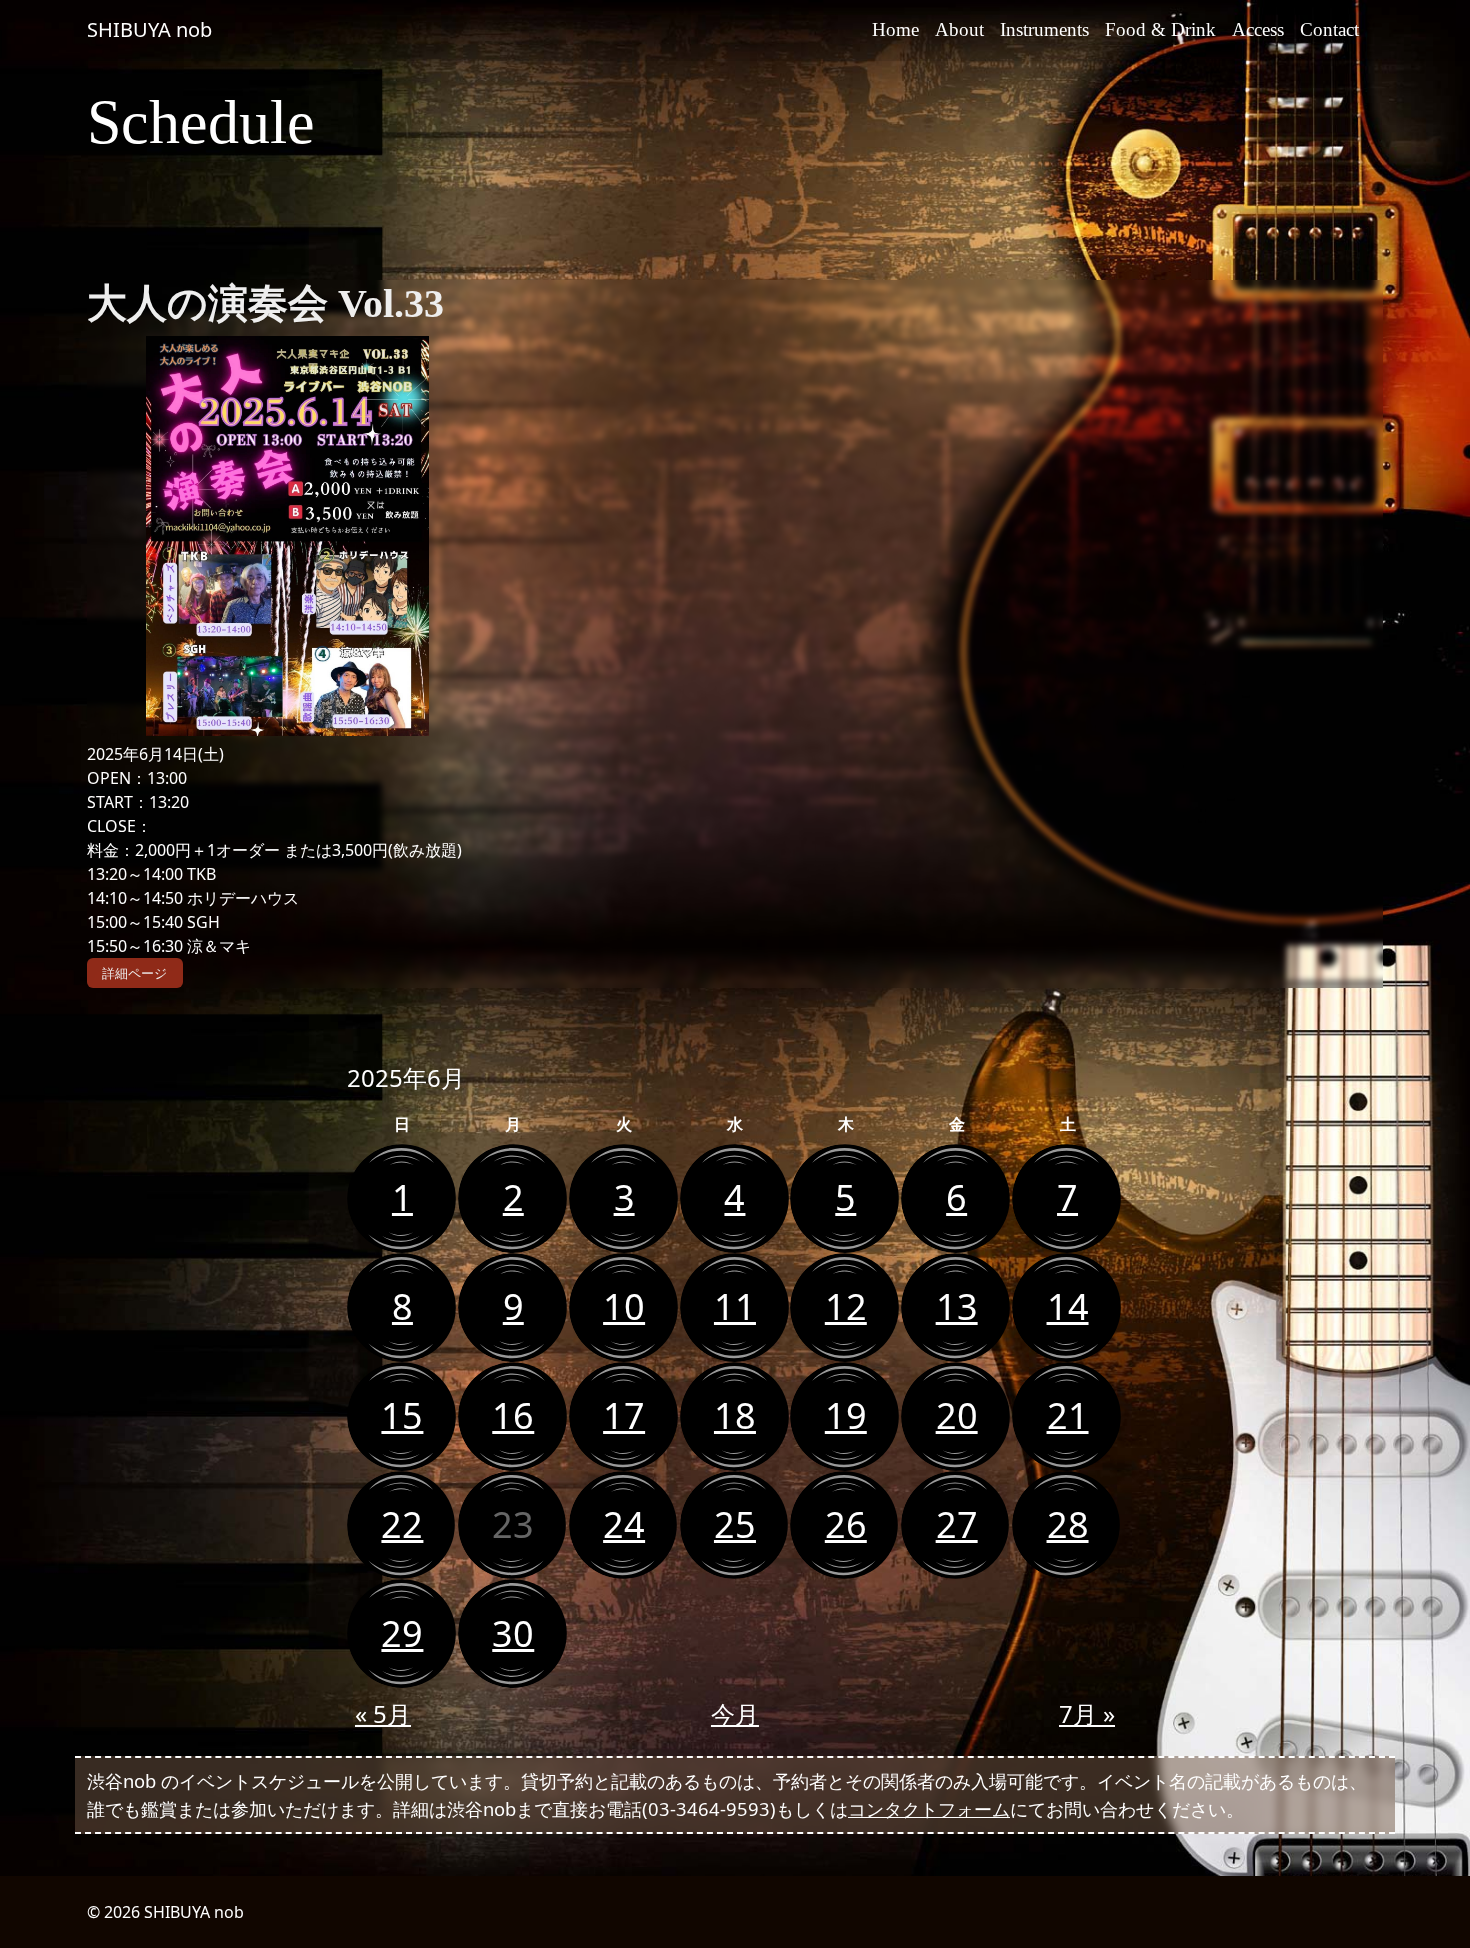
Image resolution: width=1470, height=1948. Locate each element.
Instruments (1044, 29)
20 (957, 1415)
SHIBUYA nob (149, 29)
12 (846, 1306)
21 (1068, 1415)
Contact (1329, 29)
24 (624, 1524)
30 (513, 1633)
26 (846, 1524)
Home (895, 29)
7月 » (1087, 1713)
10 (624, 1306)
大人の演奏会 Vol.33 (265, 303)
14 (1068, 1306)
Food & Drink (1160, 29)
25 (735, 1524)
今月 (735, 1713)
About (959, 29)
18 (735, 1415)
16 (513, 1415)
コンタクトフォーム (929, 1808)
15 (402, 1415)
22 (402, 1524)
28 (1068, 1524)
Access (1258, 29)
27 (957, 1524)
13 (957, 1306)
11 (735, 1306)
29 (402, 1633)
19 (846, 1415)
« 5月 (383, 1713)
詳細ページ (134, 973)
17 (624, 1415)
